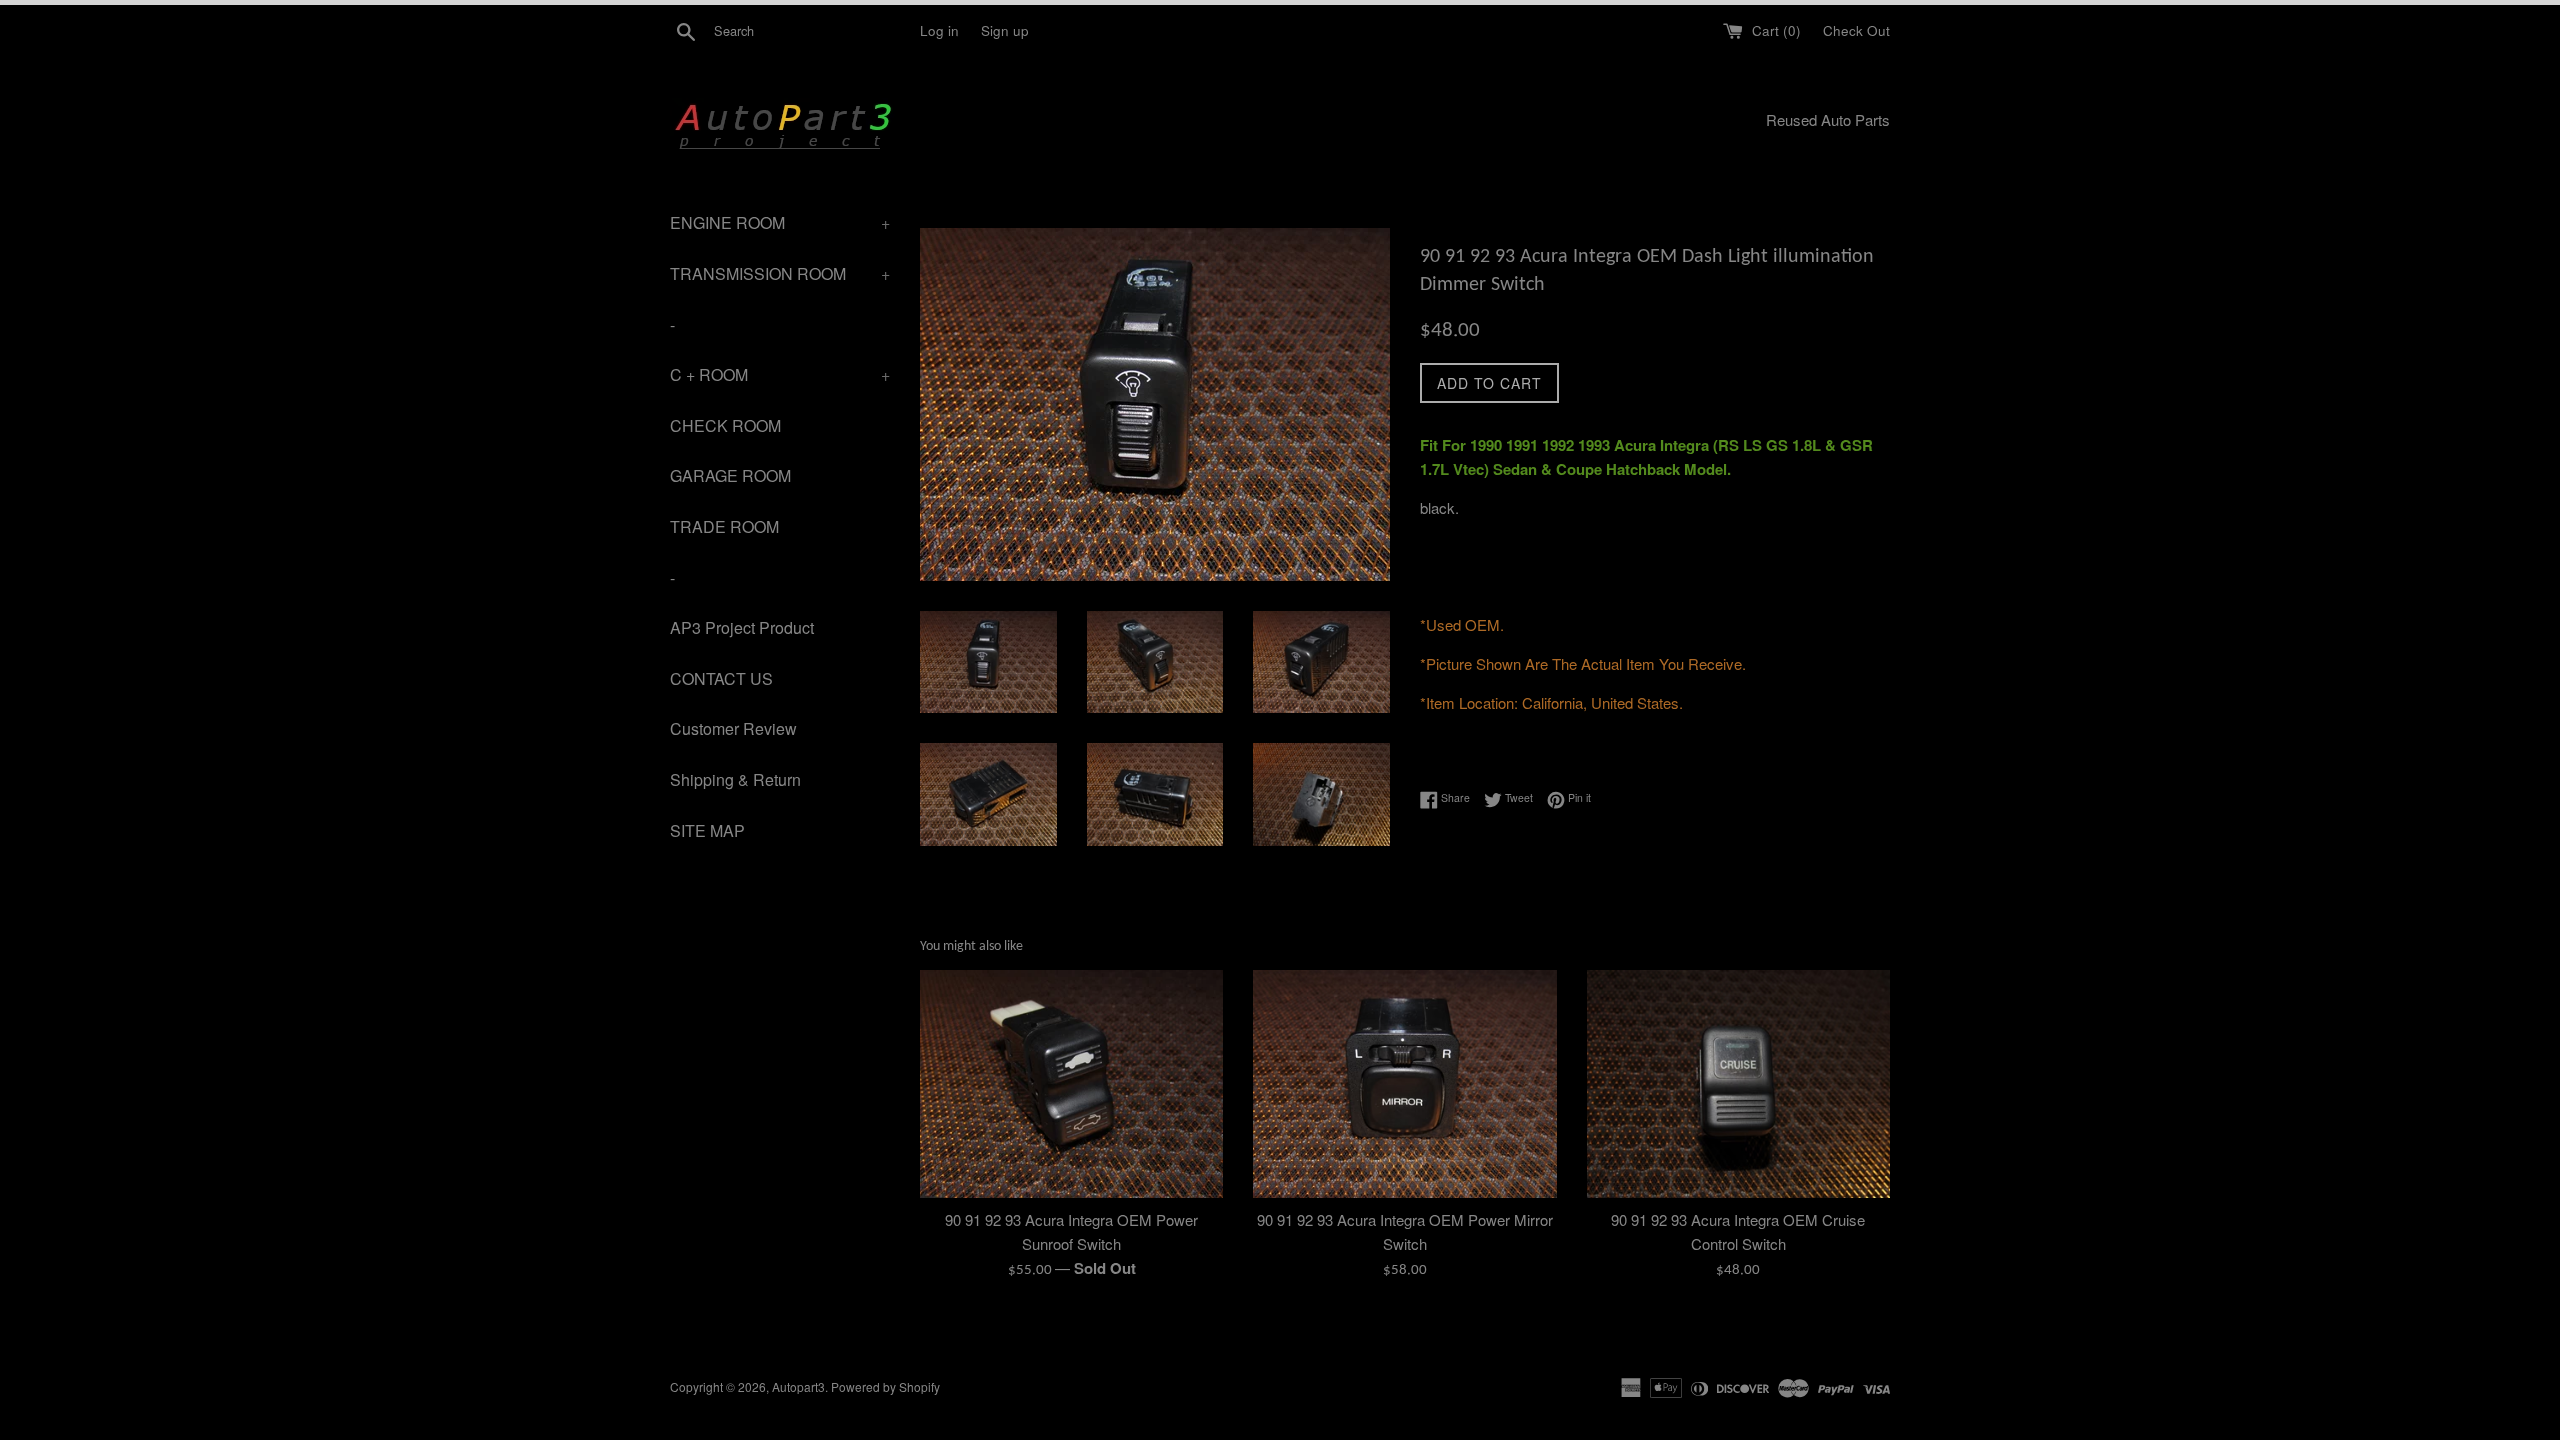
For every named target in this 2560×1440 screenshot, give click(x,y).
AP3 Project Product (742, 627)
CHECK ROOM (725, 425)
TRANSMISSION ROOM (780, 273)
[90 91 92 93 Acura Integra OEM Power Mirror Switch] (1404, 1083)
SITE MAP (707, 830)
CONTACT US (721, 678)
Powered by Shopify (885, 1386)
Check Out (1856, 30)
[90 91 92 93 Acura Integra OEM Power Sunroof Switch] (1071, 1083)
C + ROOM (780, 374)
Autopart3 (798, 1386)
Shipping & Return (735, 779)
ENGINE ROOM (780, 222)
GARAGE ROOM (730, 475)
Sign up (1005, 30)
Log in (939, 30)
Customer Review (733, 728)
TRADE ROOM (724, 526)
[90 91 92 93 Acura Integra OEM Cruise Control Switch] (1738, 1083)
